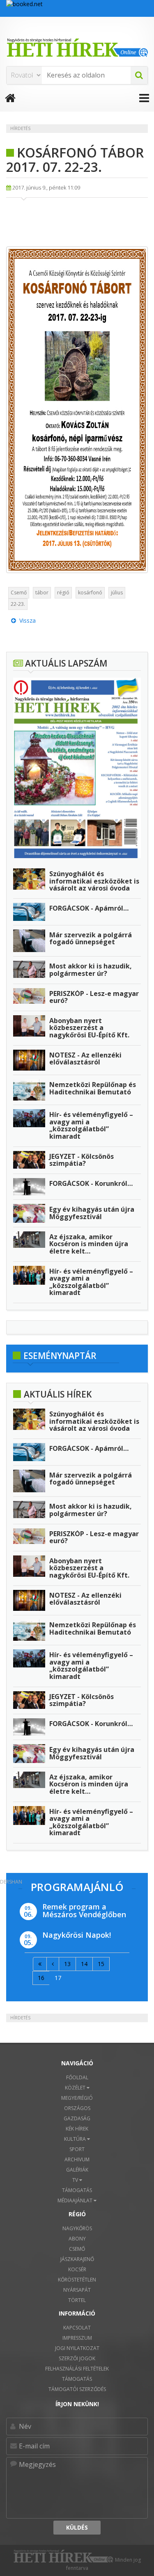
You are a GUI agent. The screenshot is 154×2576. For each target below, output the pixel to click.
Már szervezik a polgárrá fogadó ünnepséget (91, 939)
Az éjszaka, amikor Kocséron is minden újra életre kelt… (89, 1244)
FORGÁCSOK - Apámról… (89, 908)
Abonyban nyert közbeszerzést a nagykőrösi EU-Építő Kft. (89, 1028)
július (117, 593)
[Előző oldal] (53, 1964)
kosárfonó (90, 593)
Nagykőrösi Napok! (77, 1935)
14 (84, 1964)
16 (41, 1978)
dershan (11, 1882)
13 (67, 1964)
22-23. (18, 604)
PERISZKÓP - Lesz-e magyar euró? (94, 997)
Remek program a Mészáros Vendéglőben (84, 1911)
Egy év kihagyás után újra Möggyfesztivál (92, 1213)
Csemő (19, 593)
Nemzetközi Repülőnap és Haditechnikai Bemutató (93, 1088)
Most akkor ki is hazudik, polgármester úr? (91, 970)
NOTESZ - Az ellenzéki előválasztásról (85, 1059)
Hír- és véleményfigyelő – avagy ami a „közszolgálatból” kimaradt (91, 1125)
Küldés (77, 2527)
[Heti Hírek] (77, 48)
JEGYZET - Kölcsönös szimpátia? (82, 1160)
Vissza (26, 620)
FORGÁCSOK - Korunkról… (91, 1183)
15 (101, 1964)
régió (63, 593)
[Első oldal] (40, 1964)
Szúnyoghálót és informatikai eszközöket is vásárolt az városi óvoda (94, 881)
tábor (42, 593)
